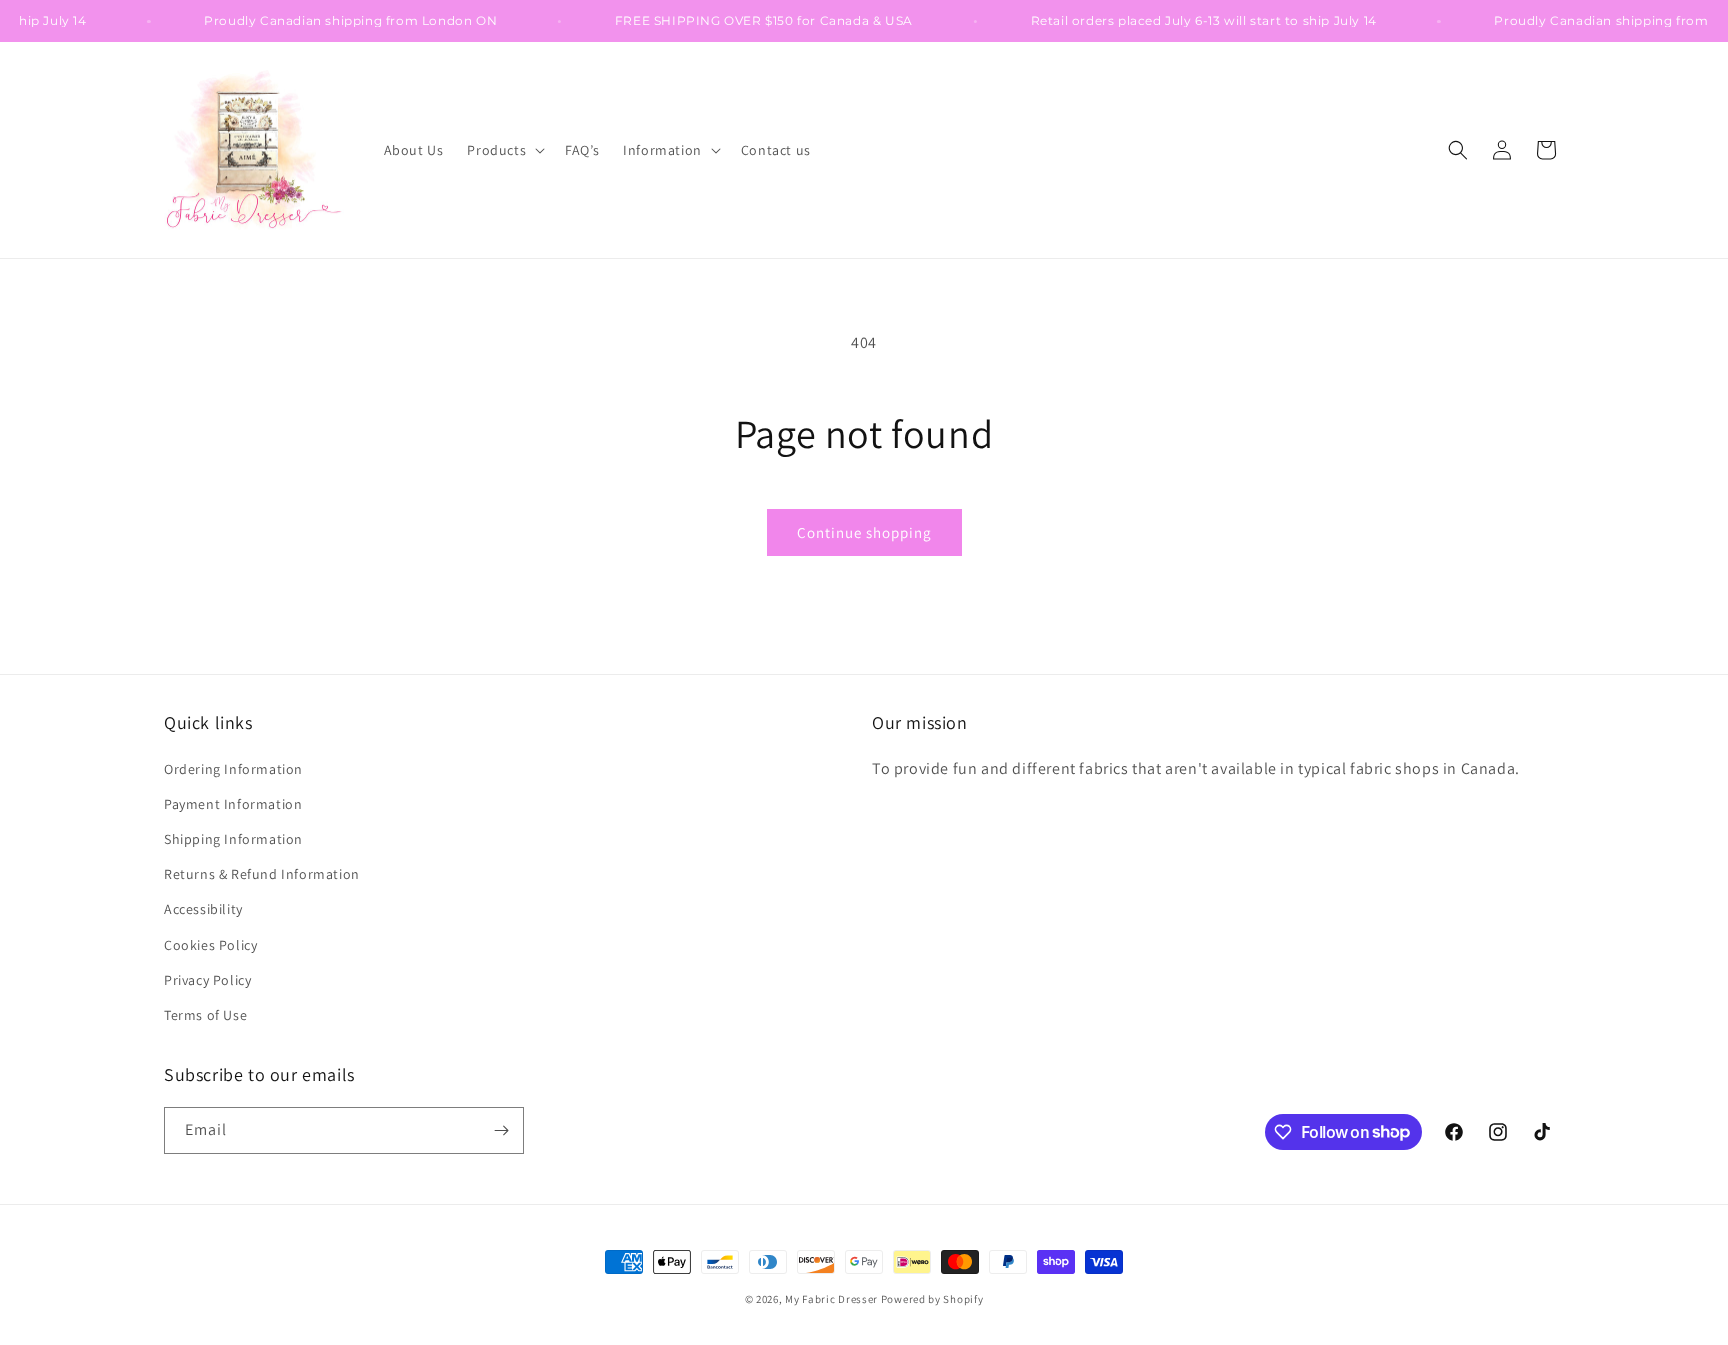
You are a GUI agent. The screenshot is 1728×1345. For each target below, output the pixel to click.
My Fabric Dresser (831, 1299)
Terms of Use (205, 1015)
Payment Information (233, 804)
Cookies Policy (210, 945)
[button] (504, 150)
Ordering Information (233, 769)
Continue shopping (864, 532)
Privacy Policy (207, 980)
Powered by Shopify (932, 1299)
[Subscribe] (501, 1130)
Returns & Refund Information (262, 874)
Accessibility (203, 909)
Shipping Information (233, 839)
